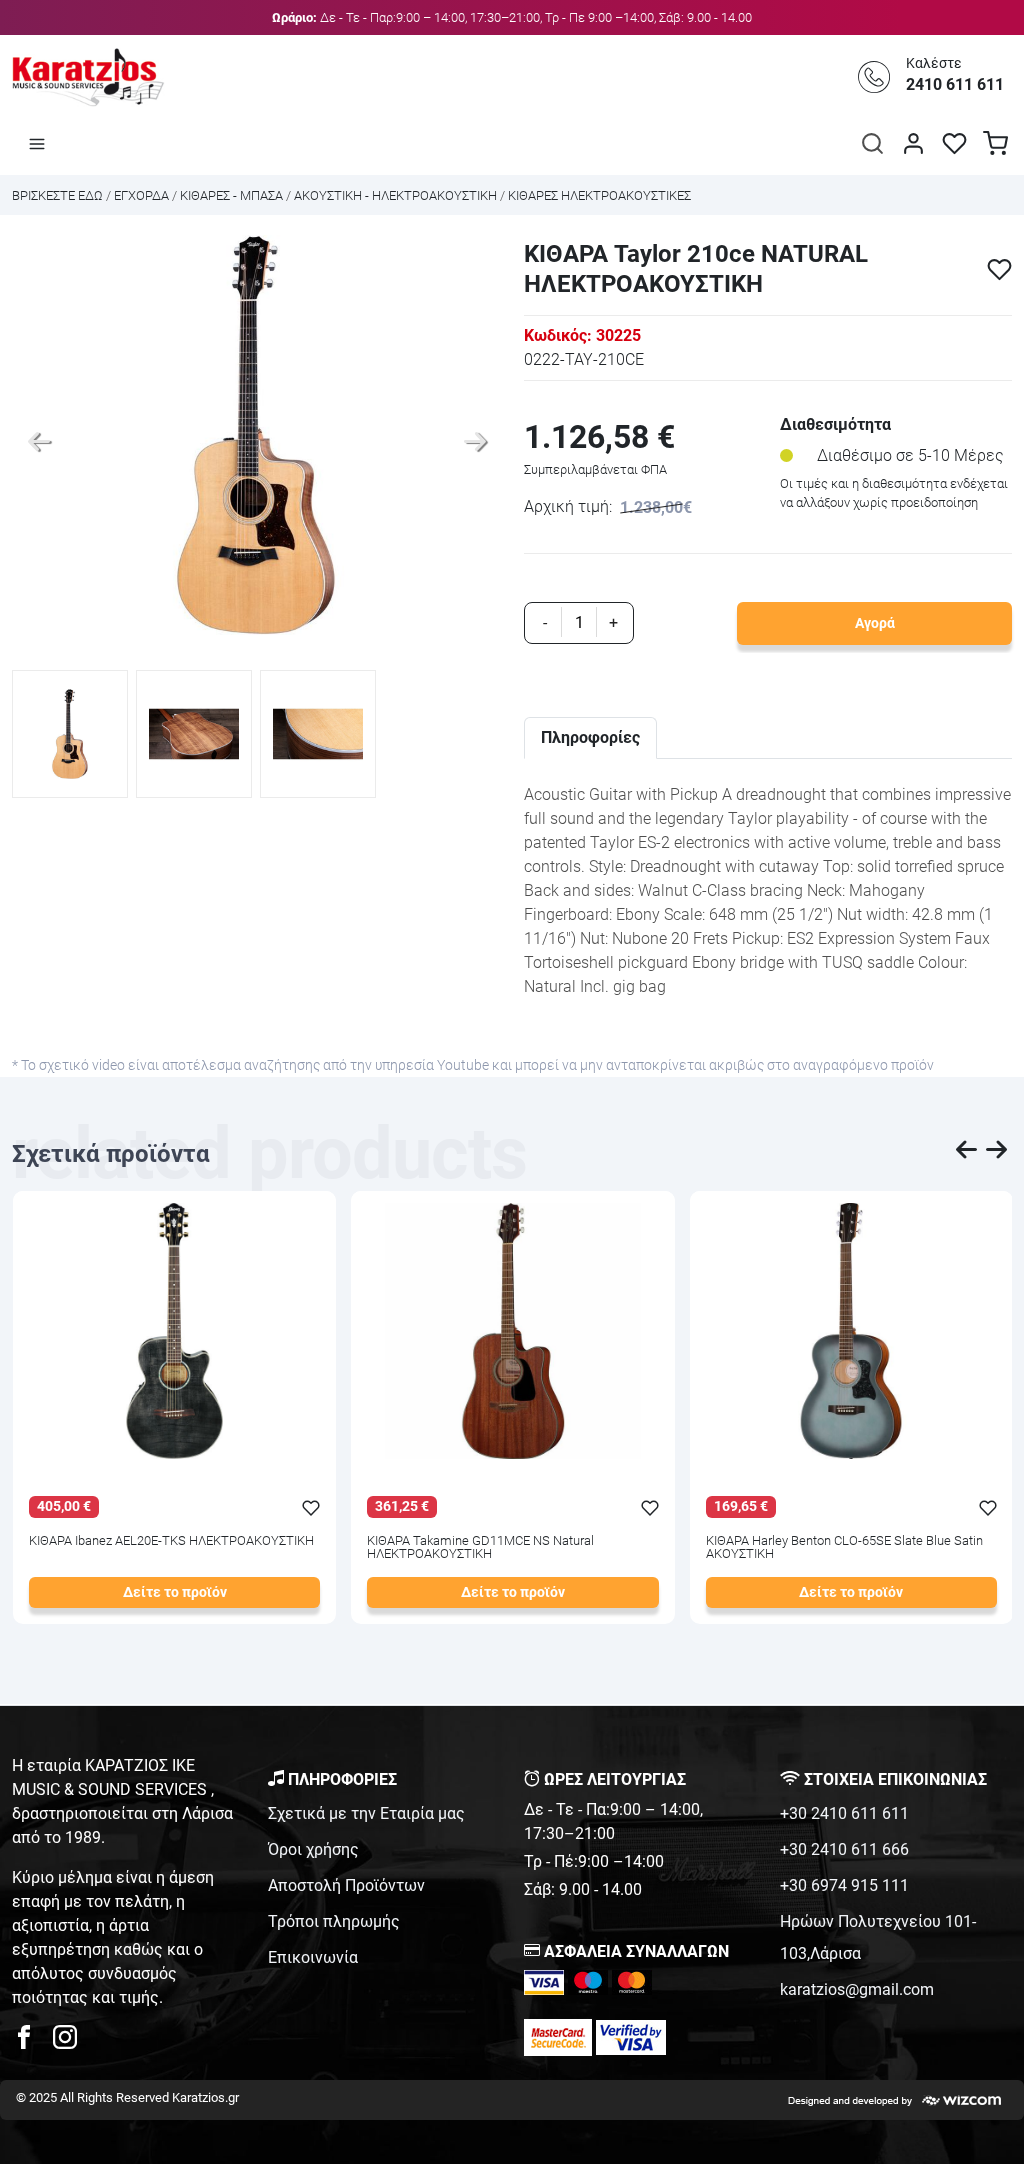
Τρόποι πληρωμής (334, 1921)
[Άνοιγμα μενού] (37, 143)
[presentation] (967, 1153)
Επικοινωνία (313, 1957)
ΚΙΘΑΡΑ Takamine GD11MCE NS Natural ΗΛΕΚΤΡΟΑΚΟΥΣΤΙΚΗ (480, 1548)
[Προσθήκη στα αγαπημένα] (999, 269)
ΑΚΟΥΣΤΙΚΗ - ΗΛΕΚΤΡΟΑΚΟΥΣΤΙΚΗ (395, 195)
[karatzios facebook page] (32, 2042)
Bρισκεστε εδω (59, 195)
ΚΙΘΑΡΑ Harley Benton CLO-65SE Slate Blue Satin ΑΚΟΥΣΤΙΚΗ (844, 1548)
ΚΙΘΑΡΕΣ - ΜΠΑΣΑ (233, 195)
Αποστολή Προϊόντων (346, 1885)
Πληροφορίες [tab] (590, 737)
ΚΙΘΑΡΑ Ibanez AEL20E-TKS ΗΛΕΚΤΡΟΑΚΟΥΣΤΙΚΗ (171, 1541)
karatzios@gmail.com (857, 1989)
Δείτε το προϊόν (175, 1592)
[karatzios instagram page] (65, 2042)
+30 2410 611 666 (844, 1849)
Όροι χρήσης (313, 1849)
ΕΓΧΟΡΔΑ (141, 195)
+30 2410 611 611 (844, 1813)
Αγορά (875, 623)
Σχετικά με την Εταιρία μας (366, 1813)
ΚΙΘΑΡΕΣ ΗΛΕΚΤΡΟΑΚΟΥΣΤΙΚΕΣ (599, 195)
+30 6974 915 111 (844, 1885)
